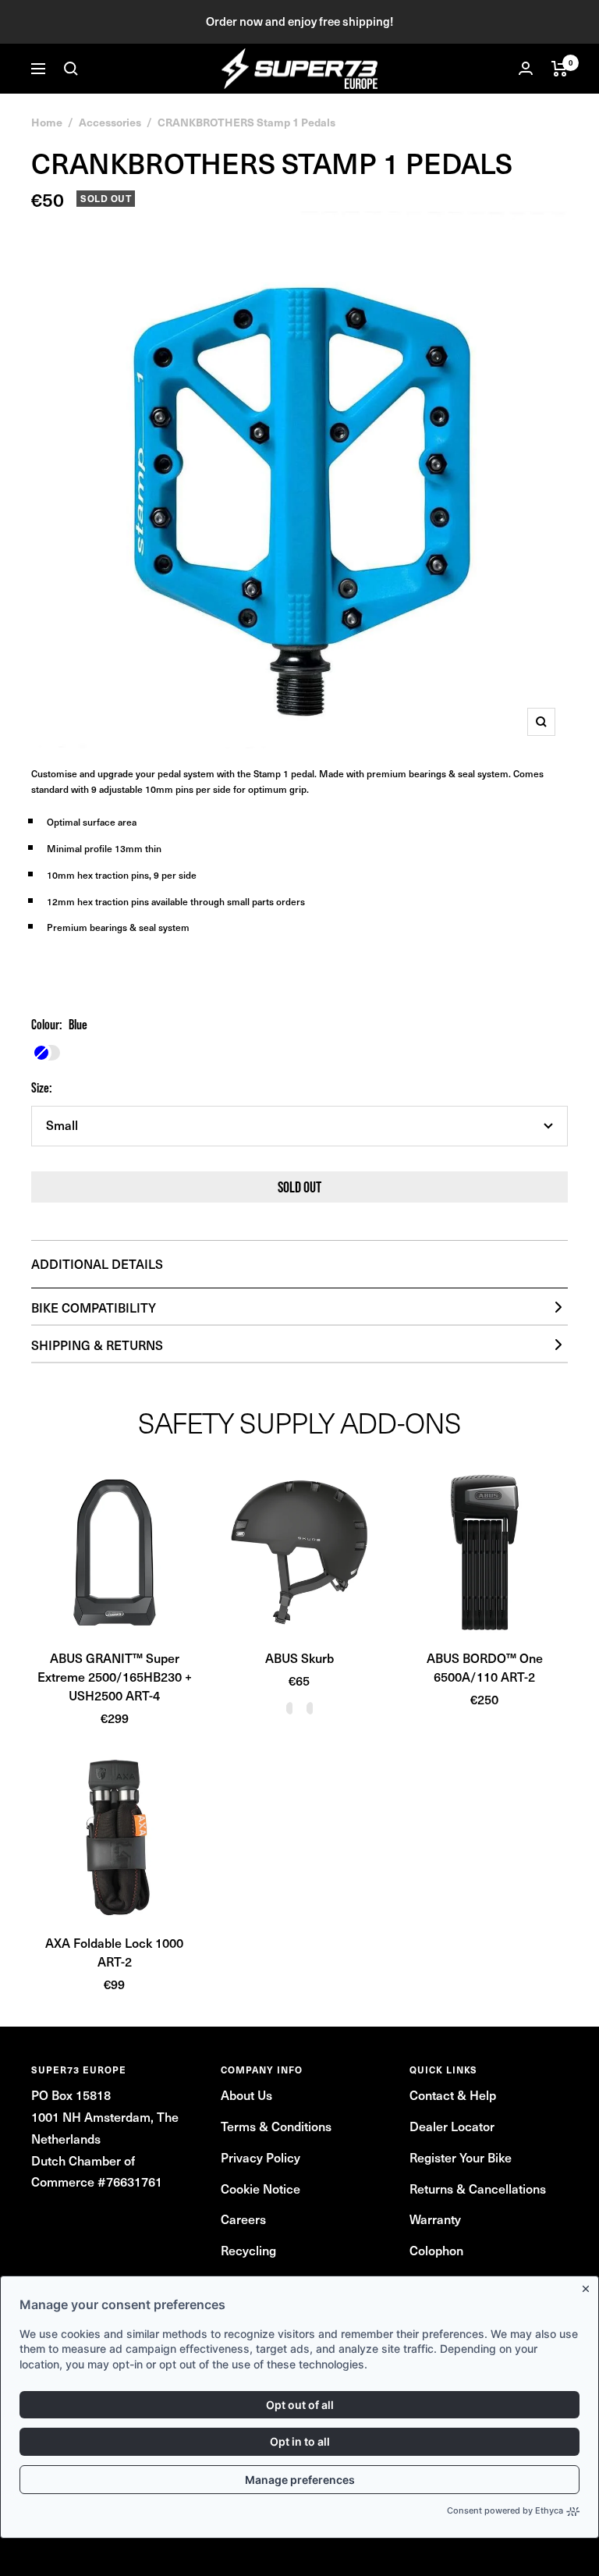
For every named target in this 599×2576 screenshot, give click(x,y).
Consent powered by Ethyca (505, 2510)
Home (47, 122)
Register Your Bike (461, 2157)
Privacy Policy (261, 2157)
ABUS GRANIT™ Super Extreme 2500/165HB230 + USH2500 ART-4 (115, 1676)
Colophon (436, 2250)
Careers (243, 2219)
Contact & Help (453, 2095)
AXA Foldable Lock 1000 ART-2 (114, 1952)
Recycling (248, 2250)
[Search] (71, 69)
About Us (246, 2095)
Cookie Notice (261, 2188)
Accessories (110, 122)
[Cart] (560, 69)
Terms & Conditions (276, 2126)
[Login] (526, 68)
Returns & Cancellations (478, 2188)
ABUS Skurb (299, 1658)
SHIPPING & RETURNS (97, 1345)
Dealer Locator (452, 2126)
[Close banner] (589, 2286)
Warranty (435, 2219)
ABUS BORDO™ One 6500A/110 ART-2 (485, 1667)
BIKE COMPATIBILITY (94, 1307)
